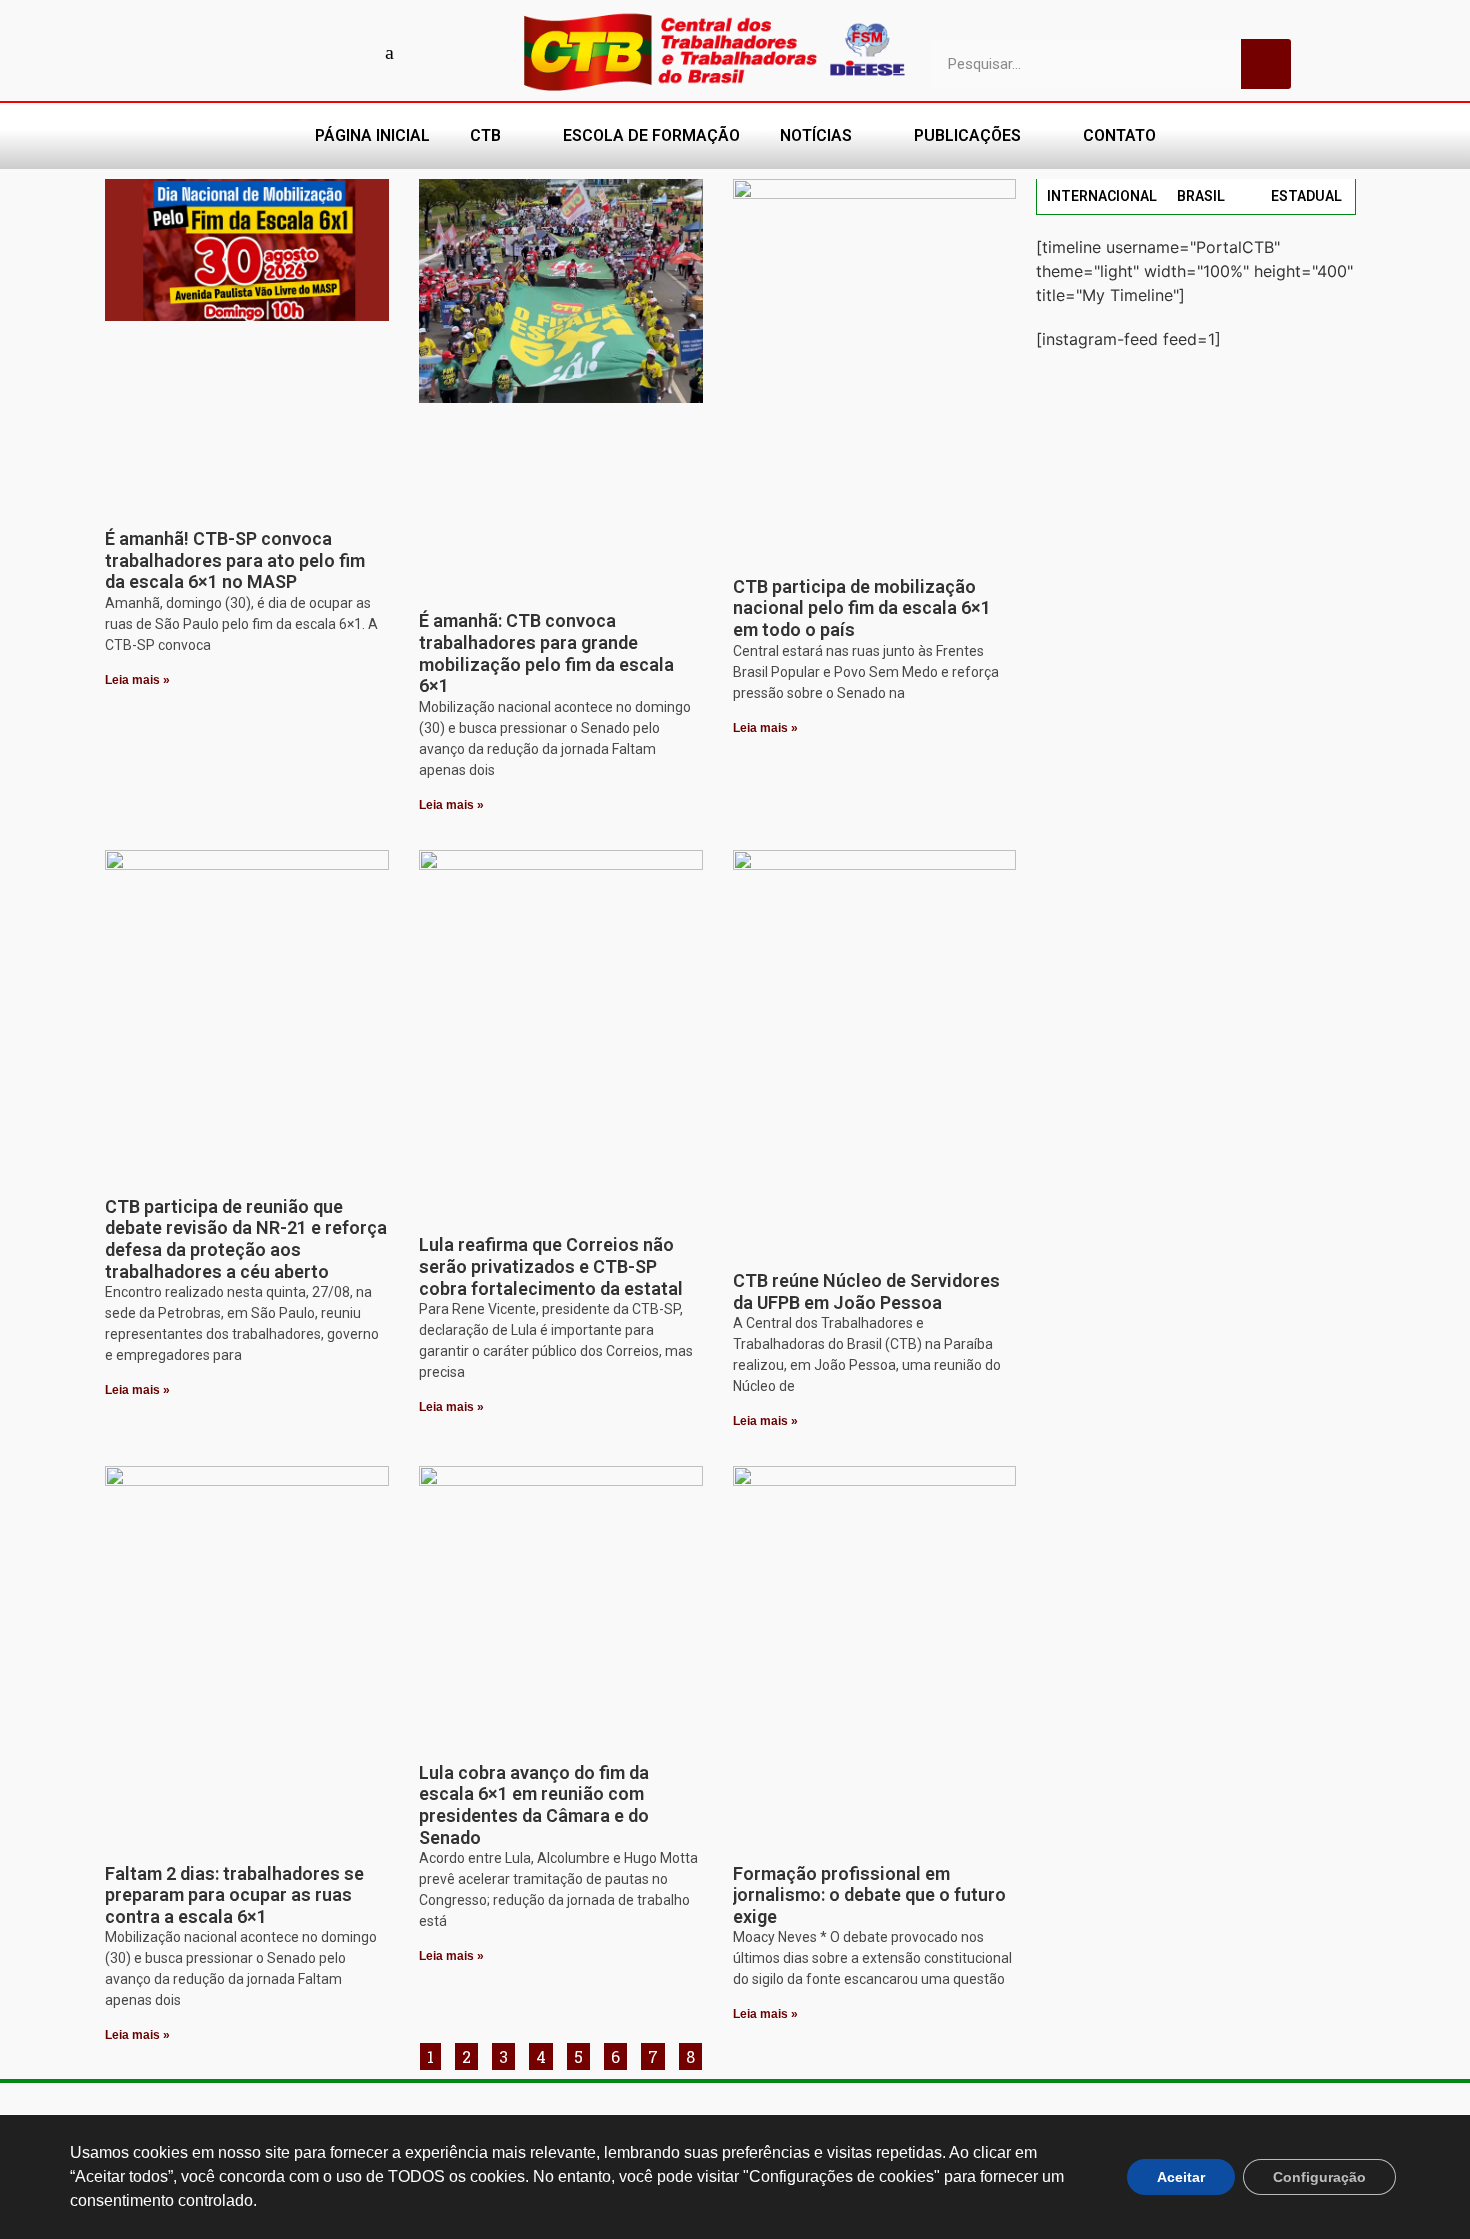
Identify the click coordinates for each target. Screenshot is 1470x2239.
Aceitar (1181, 2177)
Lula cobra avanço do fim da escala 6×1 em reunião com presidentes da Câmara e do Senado (534, 1805)
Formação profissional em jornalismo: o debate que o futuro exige (869, 1895)
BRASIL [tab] (1201, 196)
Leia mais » (137, 680)
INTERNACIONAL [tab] (1102, 196)
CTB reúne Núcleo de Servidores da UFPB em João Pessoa (866, 1291)
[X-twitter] (425, 52)
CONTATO (1119, 135)
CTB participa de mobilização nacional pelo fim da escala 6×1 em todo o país (862, 608)
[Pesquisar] (1266, 64)
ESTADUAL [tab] (1306, 196)
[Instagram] (320, 52)
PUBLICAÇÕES (967, 135)
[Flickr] (355, 52)
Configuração (1319, 2177)
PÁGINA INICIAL (372, 135)
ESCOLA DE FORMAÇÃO (651, 135)
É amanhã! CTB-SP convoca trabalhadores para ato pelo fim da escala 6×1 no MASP (235, 560)
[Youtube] (285, 52)
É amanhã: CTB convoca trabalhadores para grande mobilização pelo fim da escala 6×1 (546, 653)
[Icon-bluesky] (390, 52)
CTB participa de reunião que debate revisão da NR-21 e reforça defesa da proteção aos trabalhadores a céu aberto (246, 1239)
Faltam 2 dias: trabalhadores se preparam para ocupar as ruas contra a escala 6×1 (234, 1895)
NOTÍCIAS (816, 135)
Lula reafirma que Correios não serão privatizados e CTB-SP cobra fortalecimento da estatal (551, 1266)
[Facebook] (250, 52)
